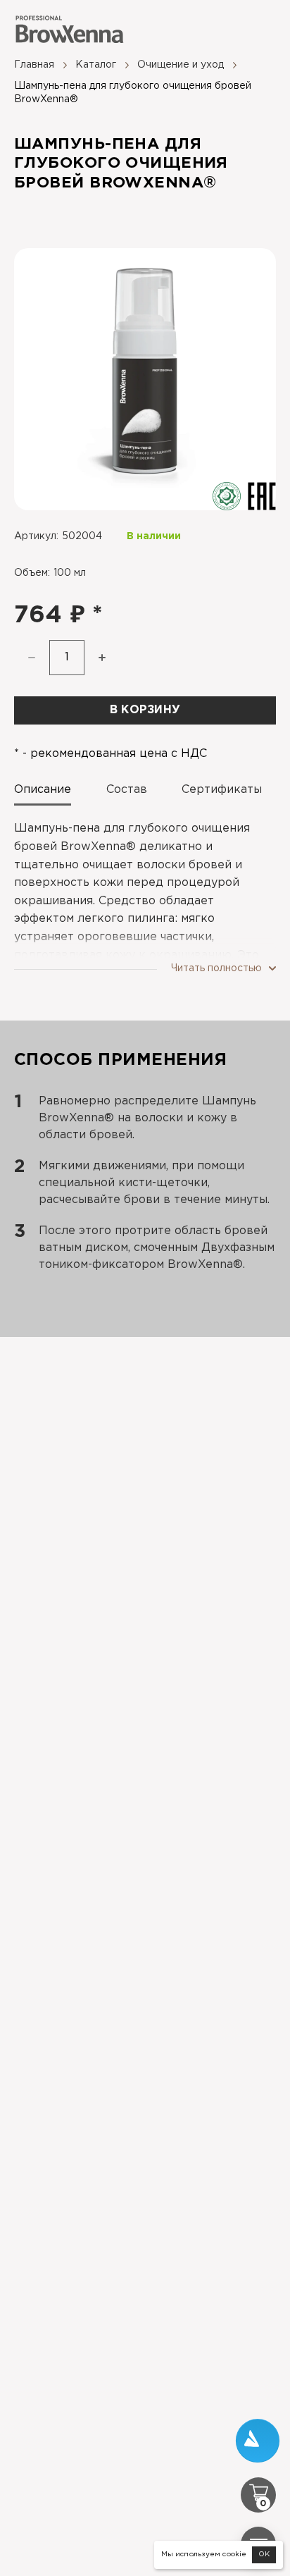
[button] (102, 658)
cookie (234, 2555)
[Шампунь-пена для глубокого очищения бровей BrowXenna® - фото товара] (145, 379)
